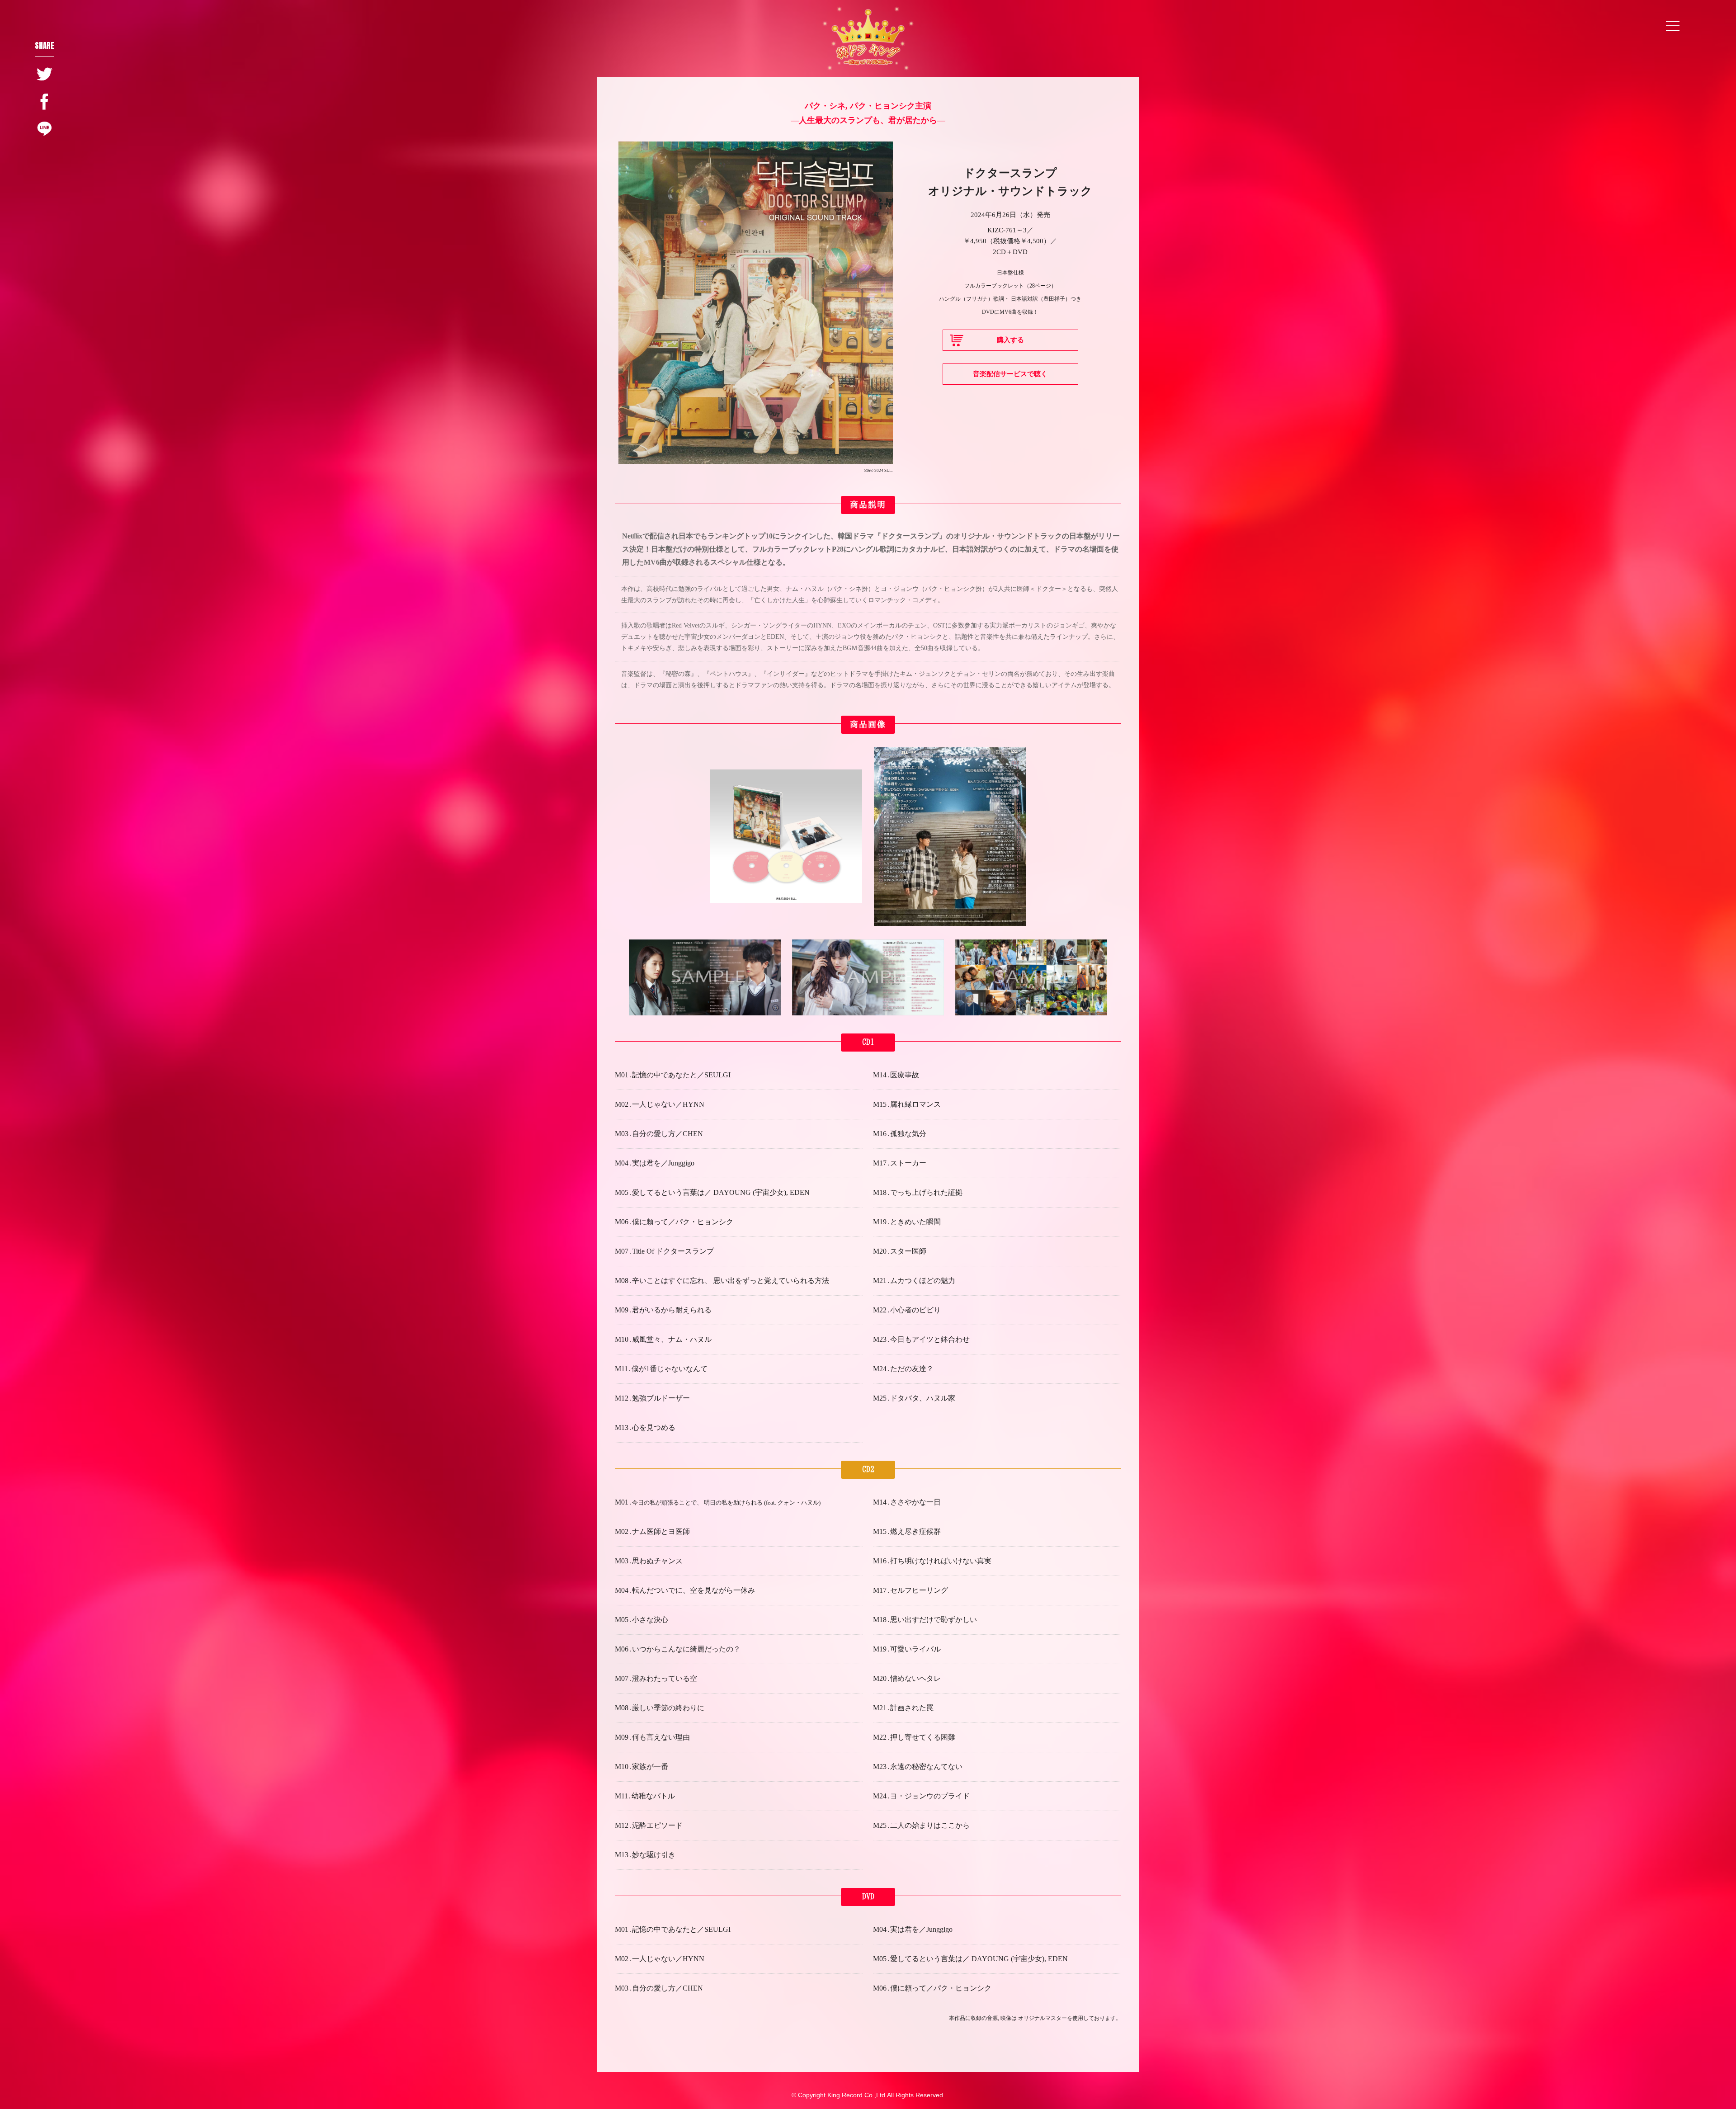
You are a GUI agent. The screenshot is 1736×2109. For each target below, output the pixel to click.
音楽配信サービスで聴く (1010, 374)
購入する (1010, 340)
